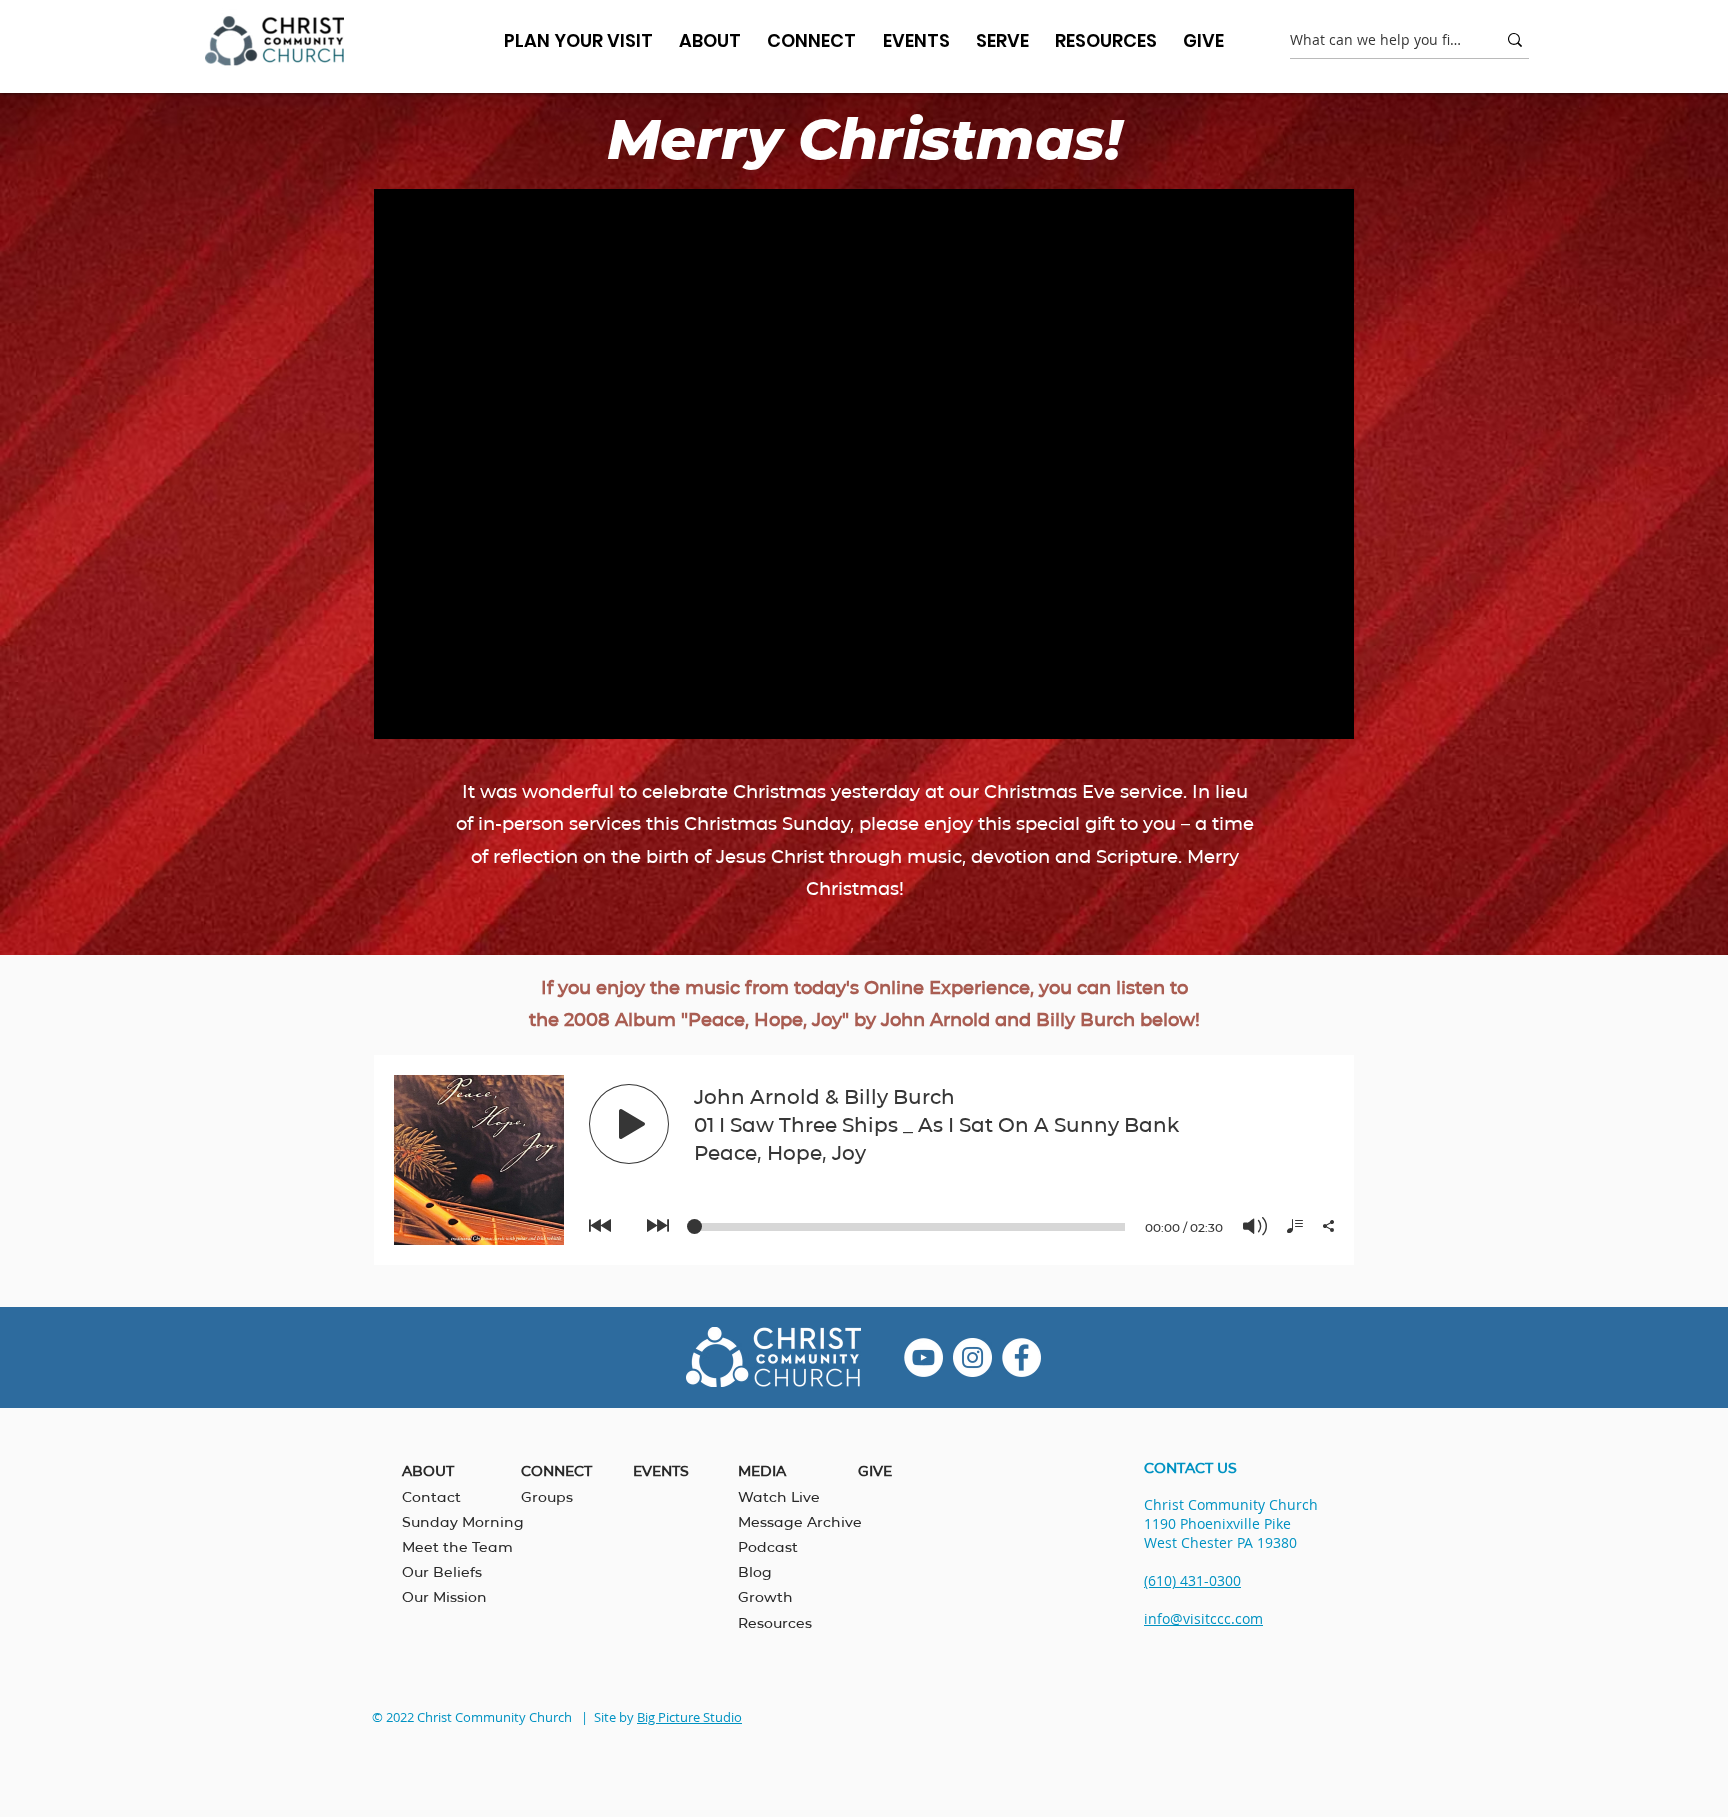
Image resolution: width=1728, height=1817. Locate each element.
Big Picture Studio (689, 1717)
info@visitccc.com (1203, 1618)
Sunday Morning (463, 1522)
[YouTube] (923, 1357)
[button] (710, 40)
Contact (431, 1497)
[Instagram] (972, 1357)
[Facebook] (1021, 1357)
